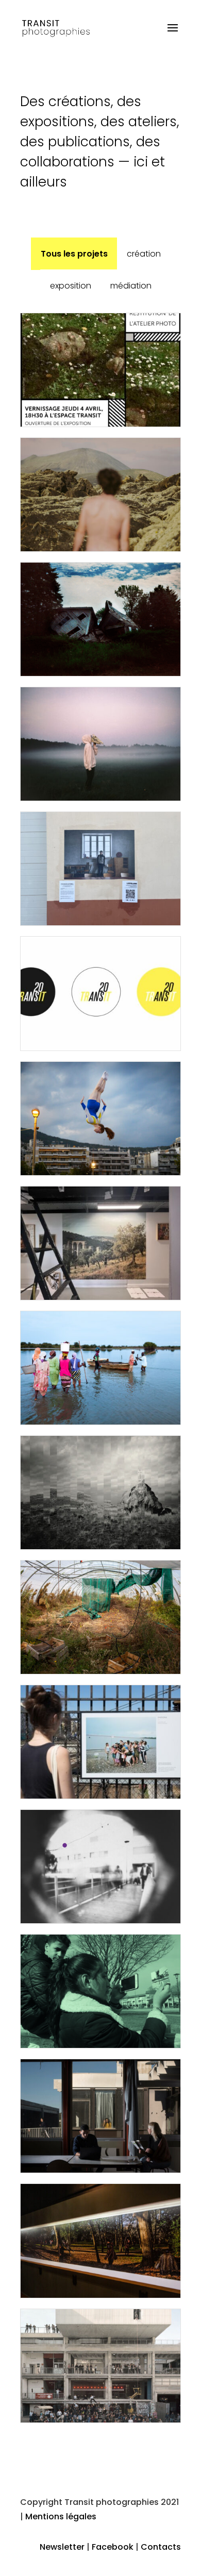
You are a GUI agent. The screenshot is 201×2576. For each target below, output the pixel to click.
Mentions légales (61, 2516)
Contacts (161, 2547)
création (144, 254)
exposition (71, 286)
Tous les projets (74, 254)
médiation (131, 286)
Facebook (113, 2547)
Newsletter (62, 2547)
